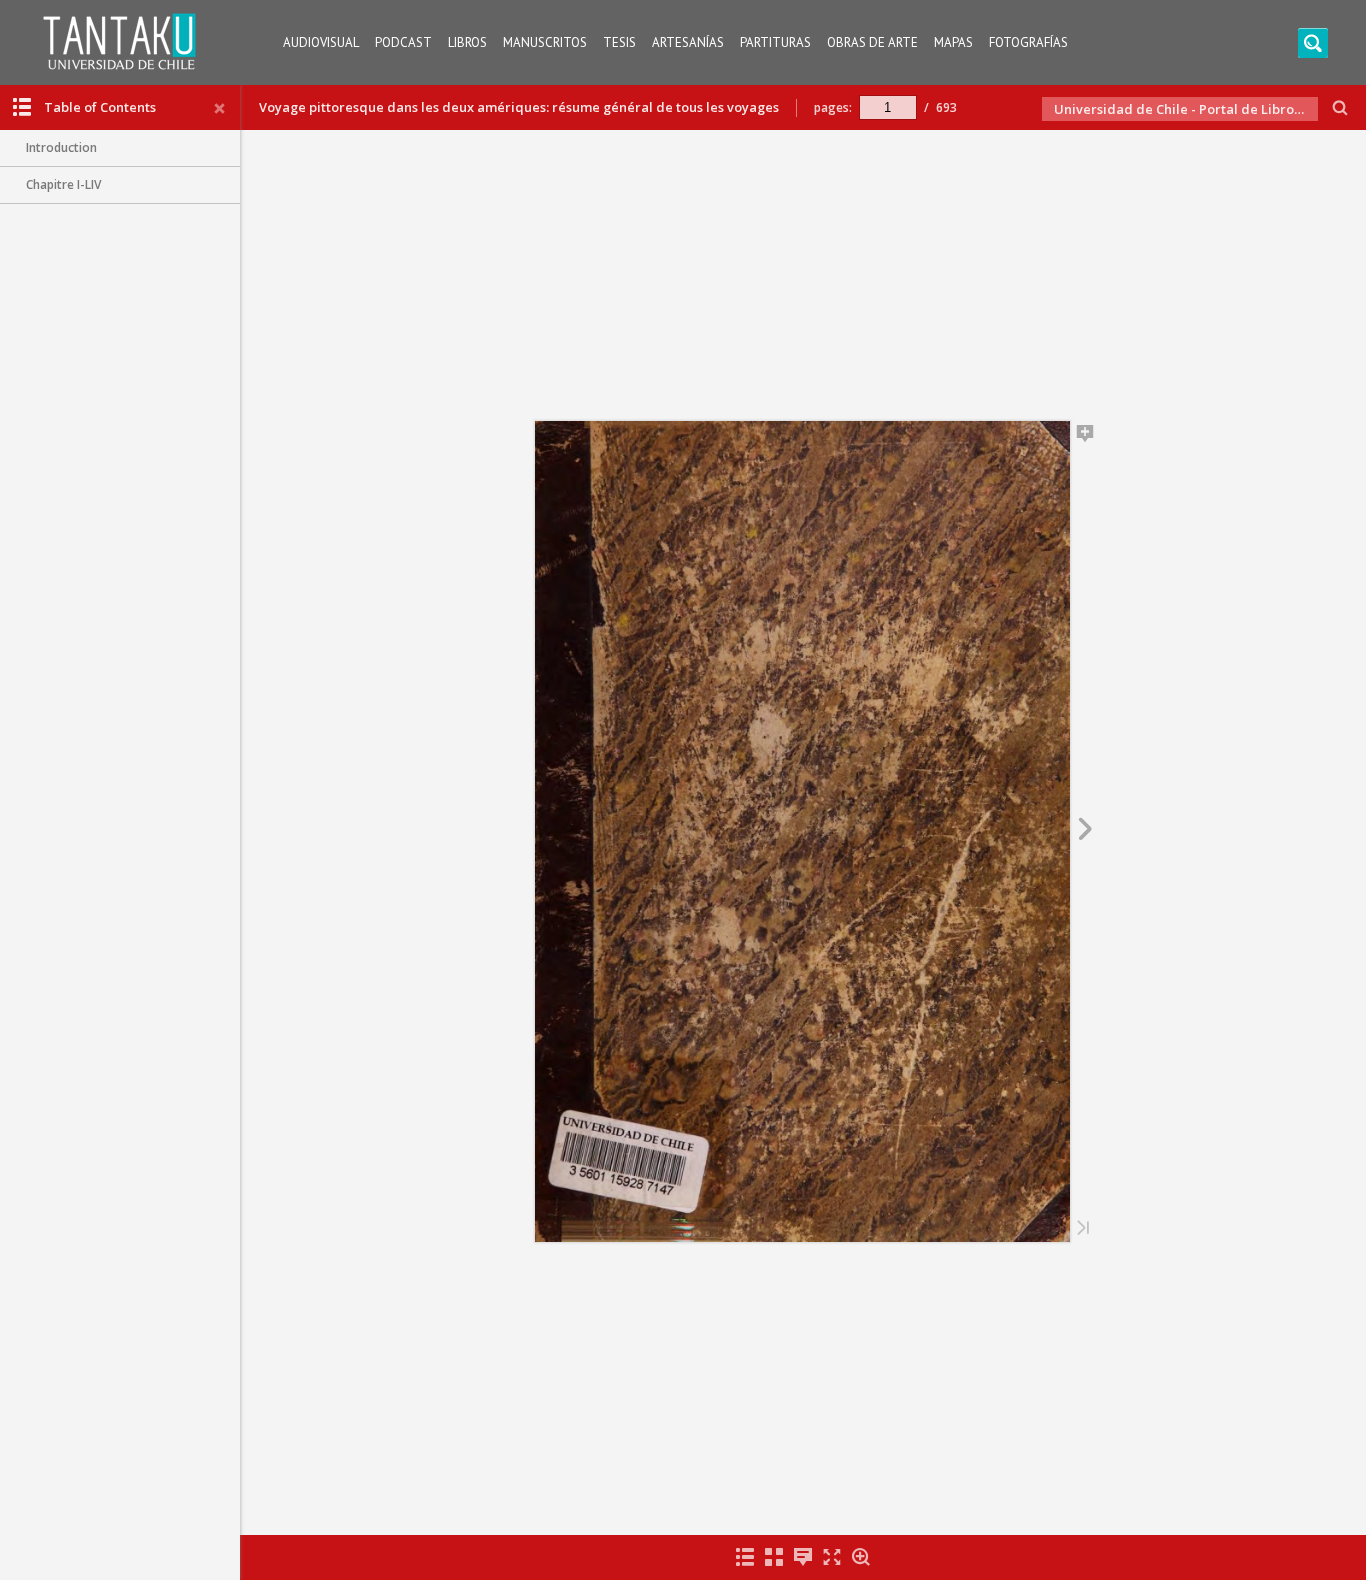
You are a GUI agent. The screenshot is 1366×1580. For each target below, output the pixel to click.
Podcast (403, 42)
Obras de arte (872, 42)
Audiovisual (321, 42)
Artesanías (688, 42)
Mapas (953, 42)
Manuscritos (545, 42)
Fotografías (1028, 42)
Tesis (619, 42)
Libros (467, 42)
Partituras (775, 42)
